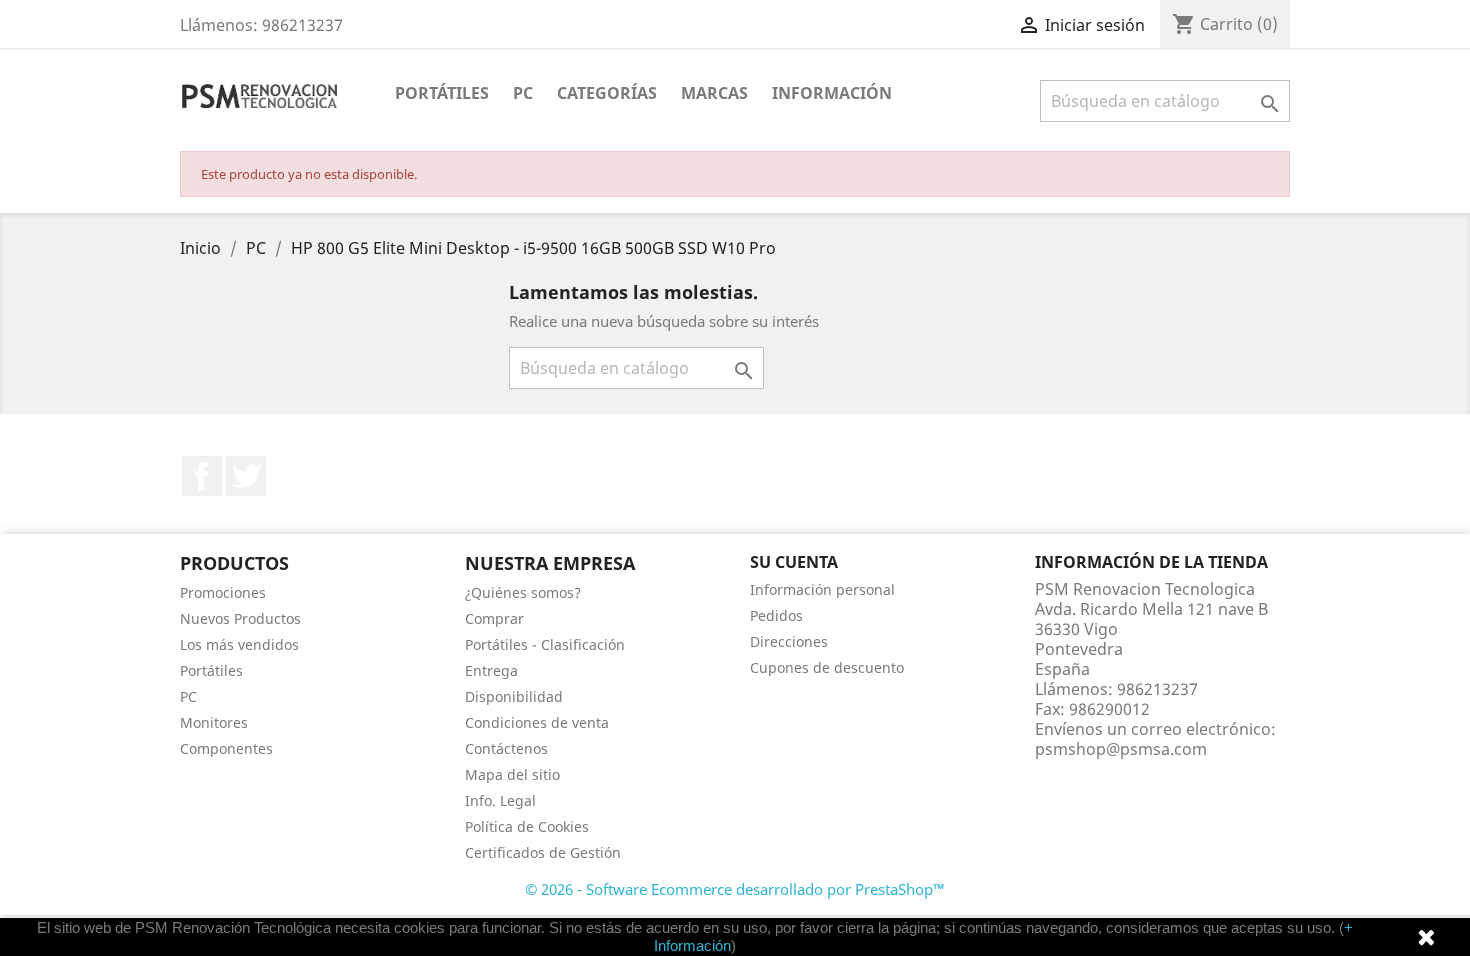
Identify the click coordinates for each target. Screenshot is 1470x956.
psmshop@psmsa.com (1121, 749)
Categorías (607, 93)
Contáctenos (506, 748)
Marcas (714, 93)
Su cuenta (794, 562)
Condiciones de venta (537, 722)
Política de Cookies (527, 826)
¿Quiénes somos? (523, 592)
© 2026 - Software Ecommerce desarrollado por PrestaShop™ (735, 889)
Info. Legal (500, 800)
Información (832, 93)
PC (523, 93)
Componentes (226, 748)
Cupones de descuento (827, 667)
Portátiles (442, 93)
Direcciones (789, 641)
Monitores (214, 722)
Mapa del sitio (512, 774)
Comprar (494, 618)
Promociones (223, 592)
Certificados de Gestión (543, 852)
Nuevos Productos (240, 618)
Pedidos (776, 615)
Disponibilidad (514, 696)
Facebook (202, 476)
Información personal (822, 589)
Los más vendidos (239, 644)
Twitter (246, 476)
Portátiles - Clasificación (545, 644)
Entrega (491, 670)
